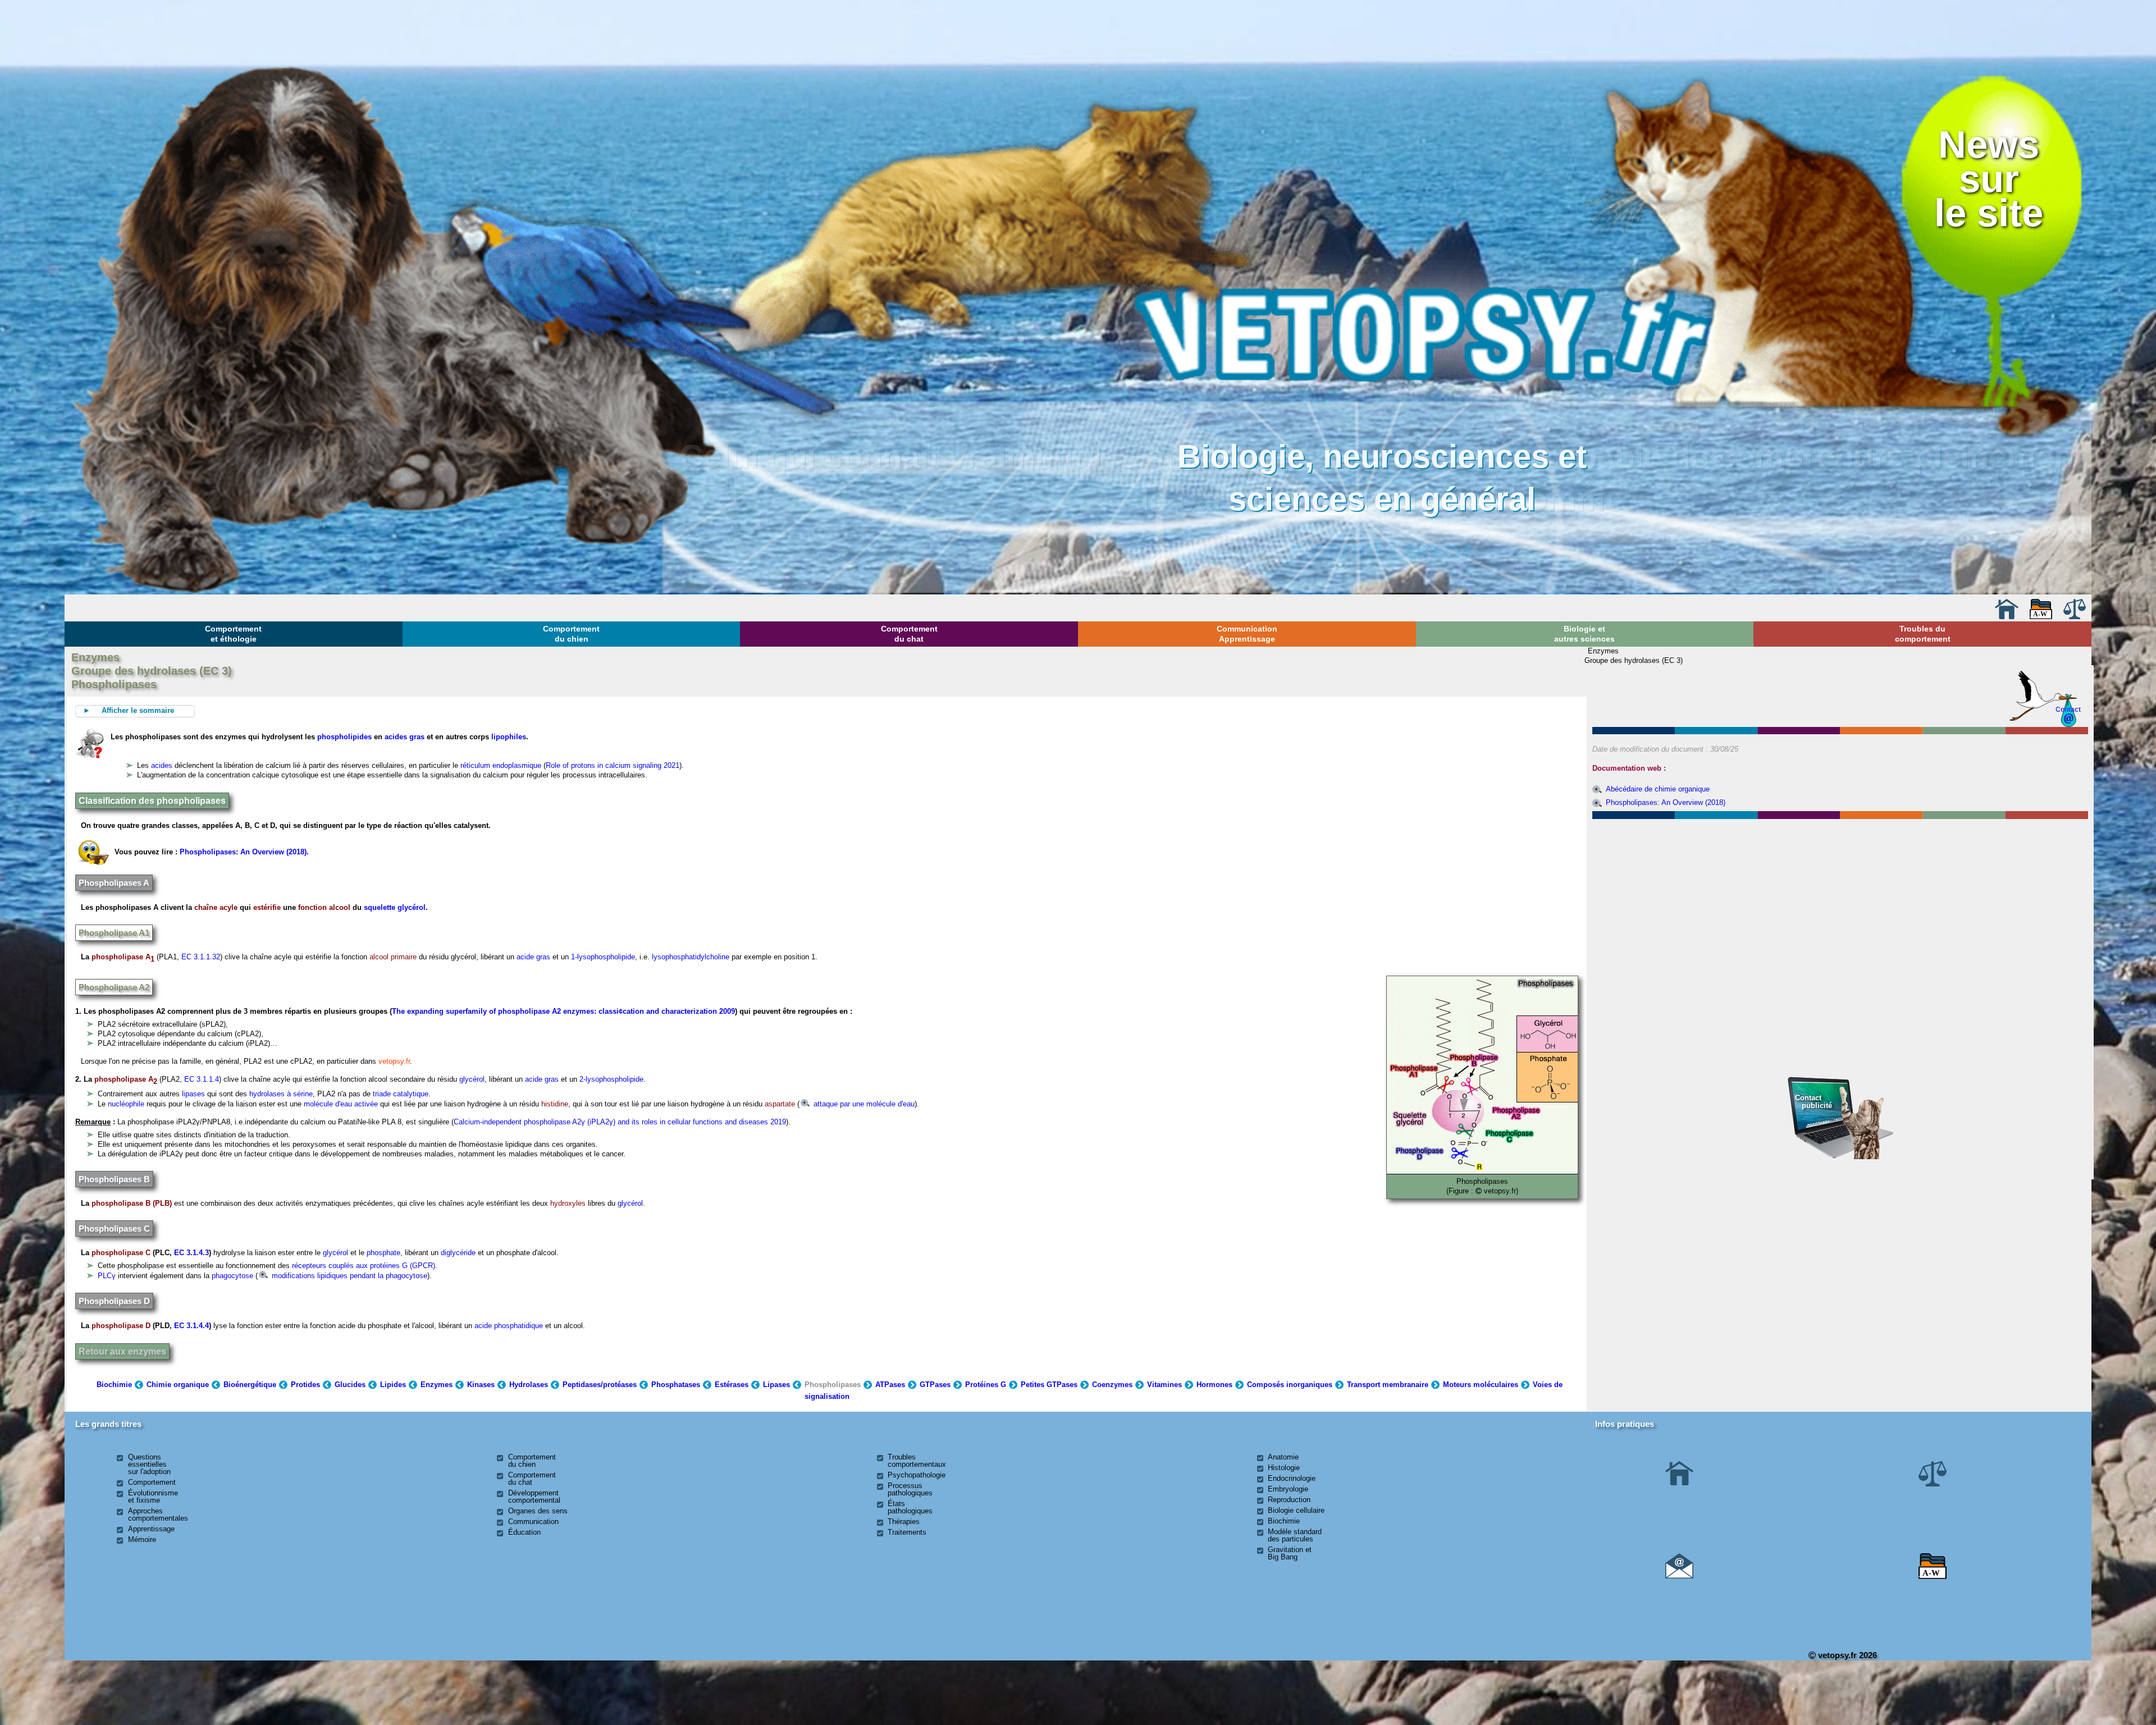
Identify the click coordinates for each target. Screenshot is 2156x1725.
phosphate (383, 1253)
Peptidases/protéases (600, 1385)
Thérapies (904, 1522)
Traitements (907, 1532)
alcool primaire (393, 957)
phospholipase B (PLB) (132, 1203)
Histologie (1284, 1468)
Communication (533, 1522)
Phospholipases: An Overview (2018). (244, 852)
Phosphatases (676, 1385)
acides (162, 765)
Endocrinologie (1292, 1478)
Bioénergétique (250, 1385)
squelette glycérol (395, 907)
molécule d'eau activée (341, 1104)
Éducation (524, 1532)
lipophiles (509, 737)
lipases (193, 1094)
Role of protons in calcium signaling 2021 (613, 765)
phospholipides (344, 737)
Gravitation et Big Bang (1290, 1553)
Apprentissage (151, 1529)
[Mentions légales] (2075, 617)
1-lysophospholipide (603, 957)
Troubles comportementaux (917, 1461)
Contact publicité (1814, 1102)
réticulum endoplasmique (501, 765)
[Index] (2041, 617)
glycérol (472, 1079)
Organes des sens (538, 1511)
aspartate (780, 1104)
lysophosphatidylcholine (691, 957)
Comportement (152, 1482)
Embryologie (1288, 1489)
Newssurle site (1989, 179)
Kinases (481, 1385)
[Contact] (1679, 1576)
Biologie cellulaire (1296, 1510)
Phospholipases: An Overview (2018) (1666, 802)
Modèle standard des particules (1295, 1535)
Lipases (776, 1385)
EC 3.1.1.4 (202, 1079)
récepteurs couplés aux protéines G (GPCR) (364, 1266)
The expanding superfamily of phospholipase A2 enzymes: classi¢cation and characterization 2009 (563, 1011)
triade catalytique (401, 1094)
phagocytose (232, 1276)
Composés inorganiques (1290, 1385)
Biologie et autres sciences (1584, 634)
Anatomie (1283, 1457)
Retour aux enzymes (122, 1351)
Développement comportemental (534, 1497)
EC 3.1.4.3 (191, 1253)
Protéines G (986, 1385)
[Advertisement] (1840, 883)
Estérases (732, 1385)
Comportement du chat (909, 634)
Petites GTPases (1049, 1385)
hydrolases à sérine (281, 1094)
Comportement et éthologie (233, 634)
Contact (2068, 709)
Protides (305, 1385)
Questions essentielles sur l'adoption (149, 1464)
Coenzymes (1112, 1385)
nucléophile (126, 1104)
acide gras (533, 957)
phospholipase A (123, 957)
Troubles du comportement (1923, 634)
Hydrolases (529, 1385)
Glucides (350, 1385)
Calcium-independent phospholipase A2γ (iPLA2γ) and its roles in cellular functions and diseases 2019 (620, 1122)
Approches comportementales (158, 1514)
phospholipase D (121, 1326)
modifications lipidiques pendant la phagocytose (348, 1276)
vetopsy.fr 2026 (1846, 1655)
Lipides (393, 1385)
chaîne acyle (216, 907)
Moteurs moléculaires (1481, 1385)
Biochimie (114, 1385)
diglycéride (458, 1253)
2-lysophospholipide (611, 1079)
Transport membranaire (1388, 1385)
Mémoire (142, 1539)
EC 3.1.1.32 (201, 957)
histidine (555, 1104)
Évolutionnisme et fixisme (153, 1497)
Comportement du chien (571, 634)
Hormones (1214, 1385)
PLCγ (107, 1276)
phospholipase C (121, 1253)
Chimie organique (178, 1385)
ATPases (890, 1385)
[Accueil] (2007, 617)
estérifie (267, 907)
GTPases (935, 1385)
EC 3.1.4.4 (191, 1326)
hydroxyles (568, 1203)
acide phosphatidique (509, 1326)
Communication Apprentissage (1247, 634)
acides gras (405, 737)
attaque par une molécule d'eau (863, 1104)
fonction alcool (325, 907)
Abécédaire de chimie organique (1658, 789)
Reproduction (1289, 1500)
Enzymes (437, 1385)
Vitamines (1164, 1385)
